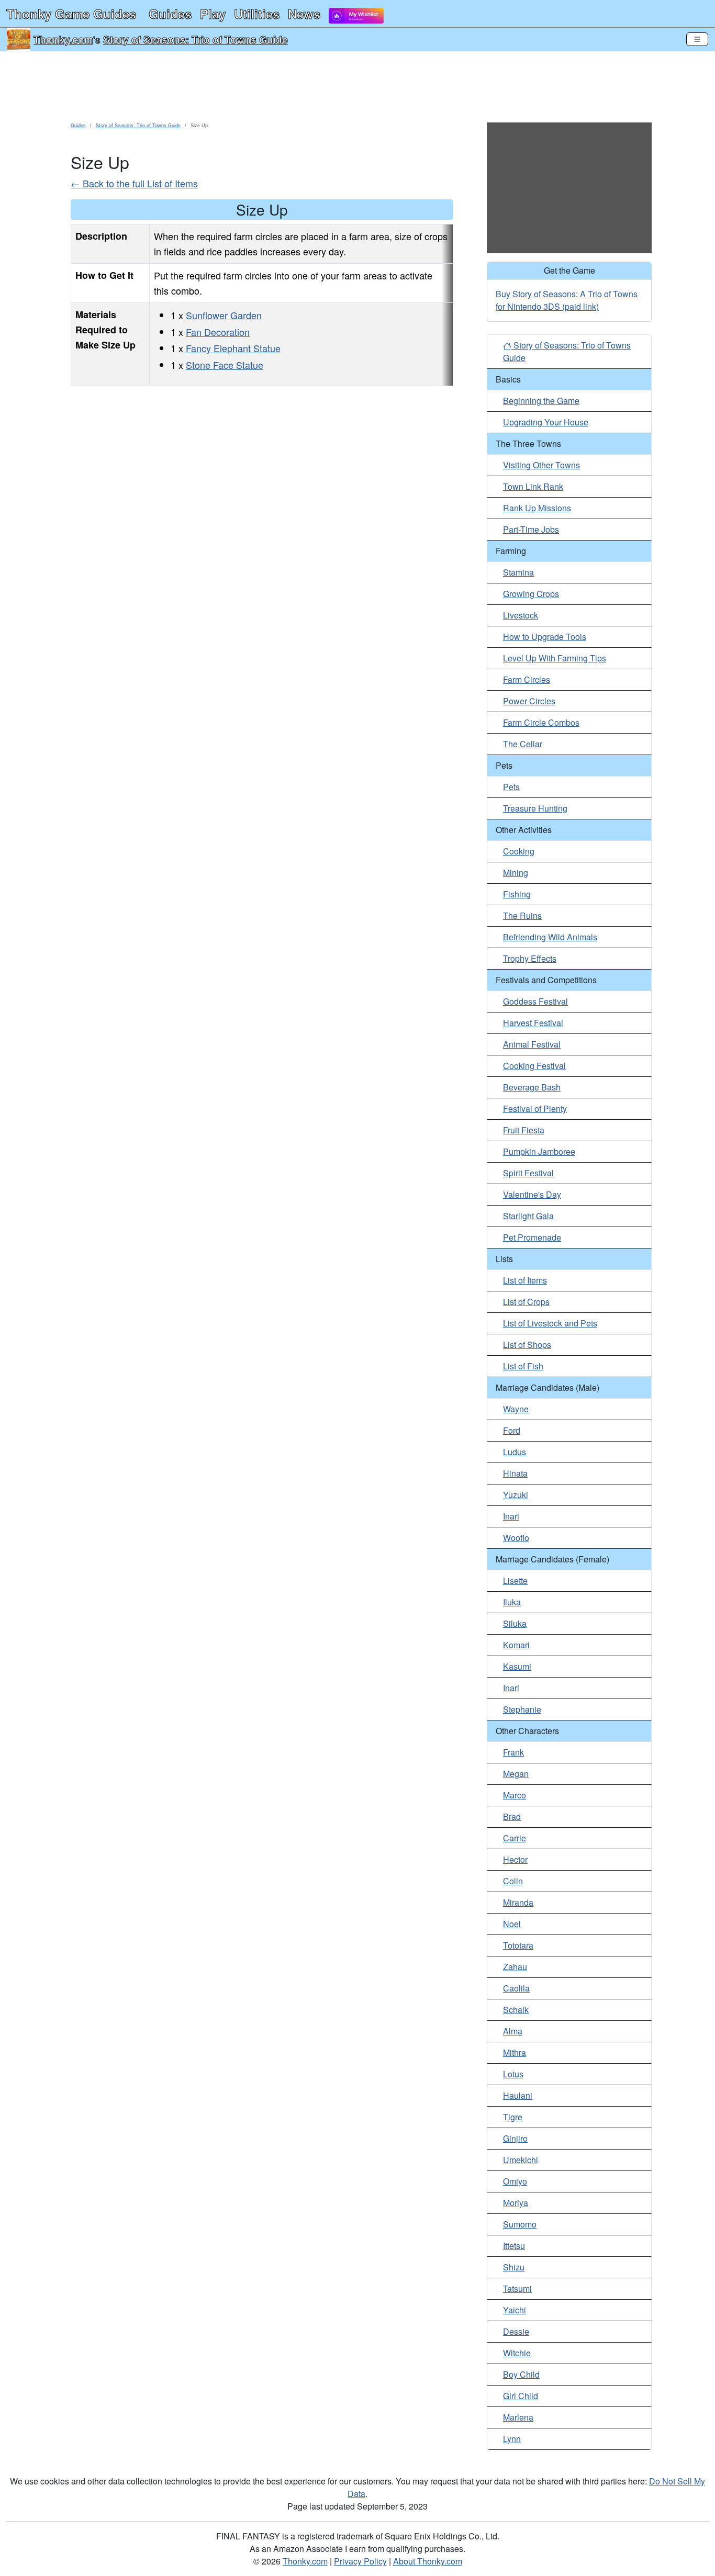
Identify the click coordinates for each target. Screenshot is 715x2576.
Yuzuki (516, 1495)
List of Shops (527, 1345)
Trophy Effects (530, 958)
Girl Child (521, 2396)
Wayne (516, 1409)
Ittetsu (514, 2246)
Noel (512, 1924)
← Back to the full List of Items (134, 183)
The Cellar (523, 744)
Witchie (517, 2353)
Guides (170, 14)
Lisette (515, 1581)
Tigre (513, 2117)
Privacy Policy (360, 2561)
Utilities (257, 14)
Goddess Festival (535, 1001)
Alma (513, 2031)
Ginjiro (515, 2138)
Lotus (513, 2074)
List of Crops (526, 1302)
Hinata (515, 1473)
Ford (512, 1430)
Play (213, 14)
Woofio (516, 1538)
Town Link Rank (533, 486)
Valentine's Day (532, 1194)
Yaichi (515, 2310)
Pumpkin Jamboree (539, 1151)
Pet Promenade (532, 1237)
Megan (516, 1774)
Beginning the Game (541, 401)
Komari (516, 1645)
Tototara (518, 1945)
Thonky (71, 14)
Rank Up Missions (537, 508)
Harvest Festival (533, 1023)
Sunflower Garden (224, 315)
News (304, 14)
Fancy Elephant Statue (233, 348)
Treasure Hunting (535, 808)
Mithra (515, 2052)
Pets (511, 787)
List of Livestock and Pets (550, 1323)
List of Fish (523, 1366)
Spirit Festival (528, 1173)
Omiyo (515, 2181)
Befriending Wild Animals (550, 937)
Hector (515, 1859)
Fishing (517, 894)
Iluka (512, 1602)
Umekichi (521, 2160)
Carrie (515, 1838)
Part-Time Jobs (531, 529)
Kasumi (517, 1666)
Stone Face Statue (225, 365)
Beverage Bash (532, 1087)
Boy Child (521, 2374)
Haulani (518, 2095)
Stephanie (522, 1709)
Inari (511, 1516)
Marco (515, 1795)
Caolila (516, 1988)
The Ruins (522, 915)
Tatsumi (517, 2288)
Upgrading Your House (546, 422)
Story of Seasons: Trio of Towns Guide (195, 39)
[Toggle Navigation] (697, 39)
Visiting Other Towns (541, 465)
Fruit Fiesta (524, 1130)
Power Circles (529, 701)
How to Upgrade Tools (545, 637)
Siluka (515, 1623)
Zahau (515, 1967)
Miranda (518, 1902)
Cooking (519, 851)
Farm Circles (527, 679)
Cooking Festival (534, 1066)
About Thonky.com (428, 2561)
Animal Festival (532, 1044)
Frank (513, 1752)
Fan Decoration (218, 332)
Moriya (516, 2203)
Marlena (518, 2417)
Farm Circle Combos (541, 722)
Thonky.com (63, 39)
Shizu (514, 2267)
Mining (516, 873)
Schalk (516, 2010)
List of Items (525, 1280)
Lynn (512, 2439)
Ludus (515, 1452)
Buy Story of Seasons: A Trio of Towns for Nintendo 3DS (567, 300)
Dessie (516, 2331)
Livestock (521, 615)
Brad (512, 1816)
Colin (513, 1881)
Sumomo (520, 2224)
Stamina (518, 572)
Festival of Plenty (535, 1109)
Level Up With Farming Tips (555, 658)
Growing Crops (531, 594)
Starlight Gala (528, 1216)
